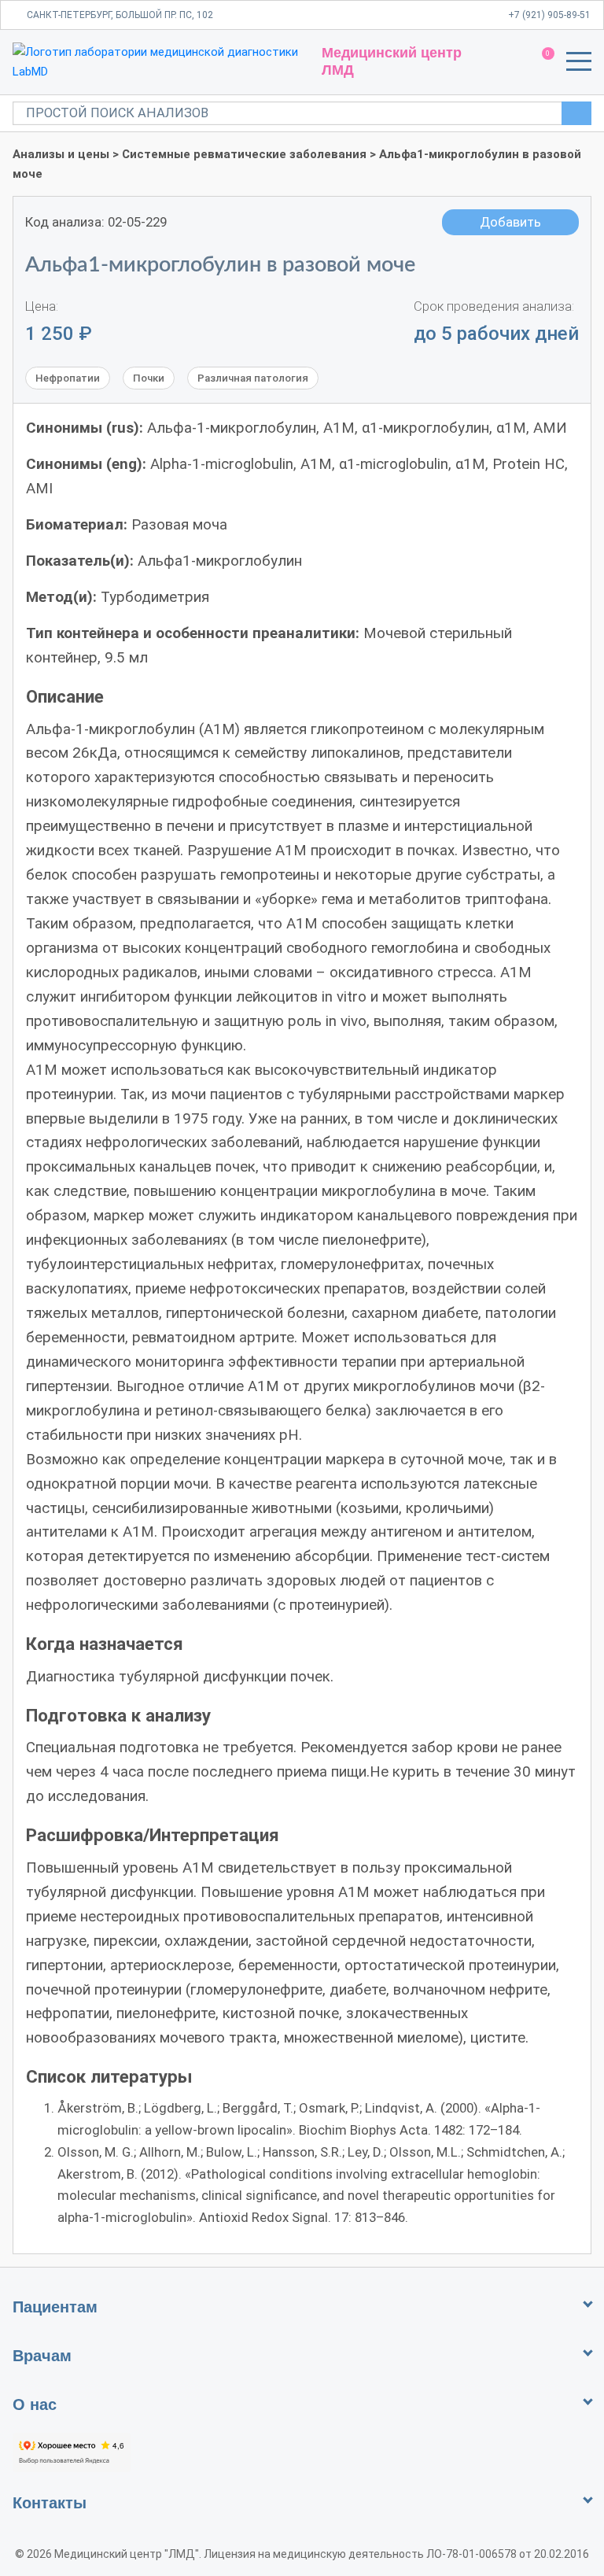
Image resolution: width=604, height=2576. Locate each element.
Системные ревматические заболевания (244, 154)
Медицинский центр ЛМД (392, 61)
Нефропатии (68, 378)
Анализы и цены (61, 154)
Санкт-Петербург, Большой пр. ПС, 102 (120, 15)
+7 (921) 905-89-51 (549, 15)
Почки (149, 378)
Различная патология (253, 378)
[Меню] (579, 65)
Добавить (510, 222)
